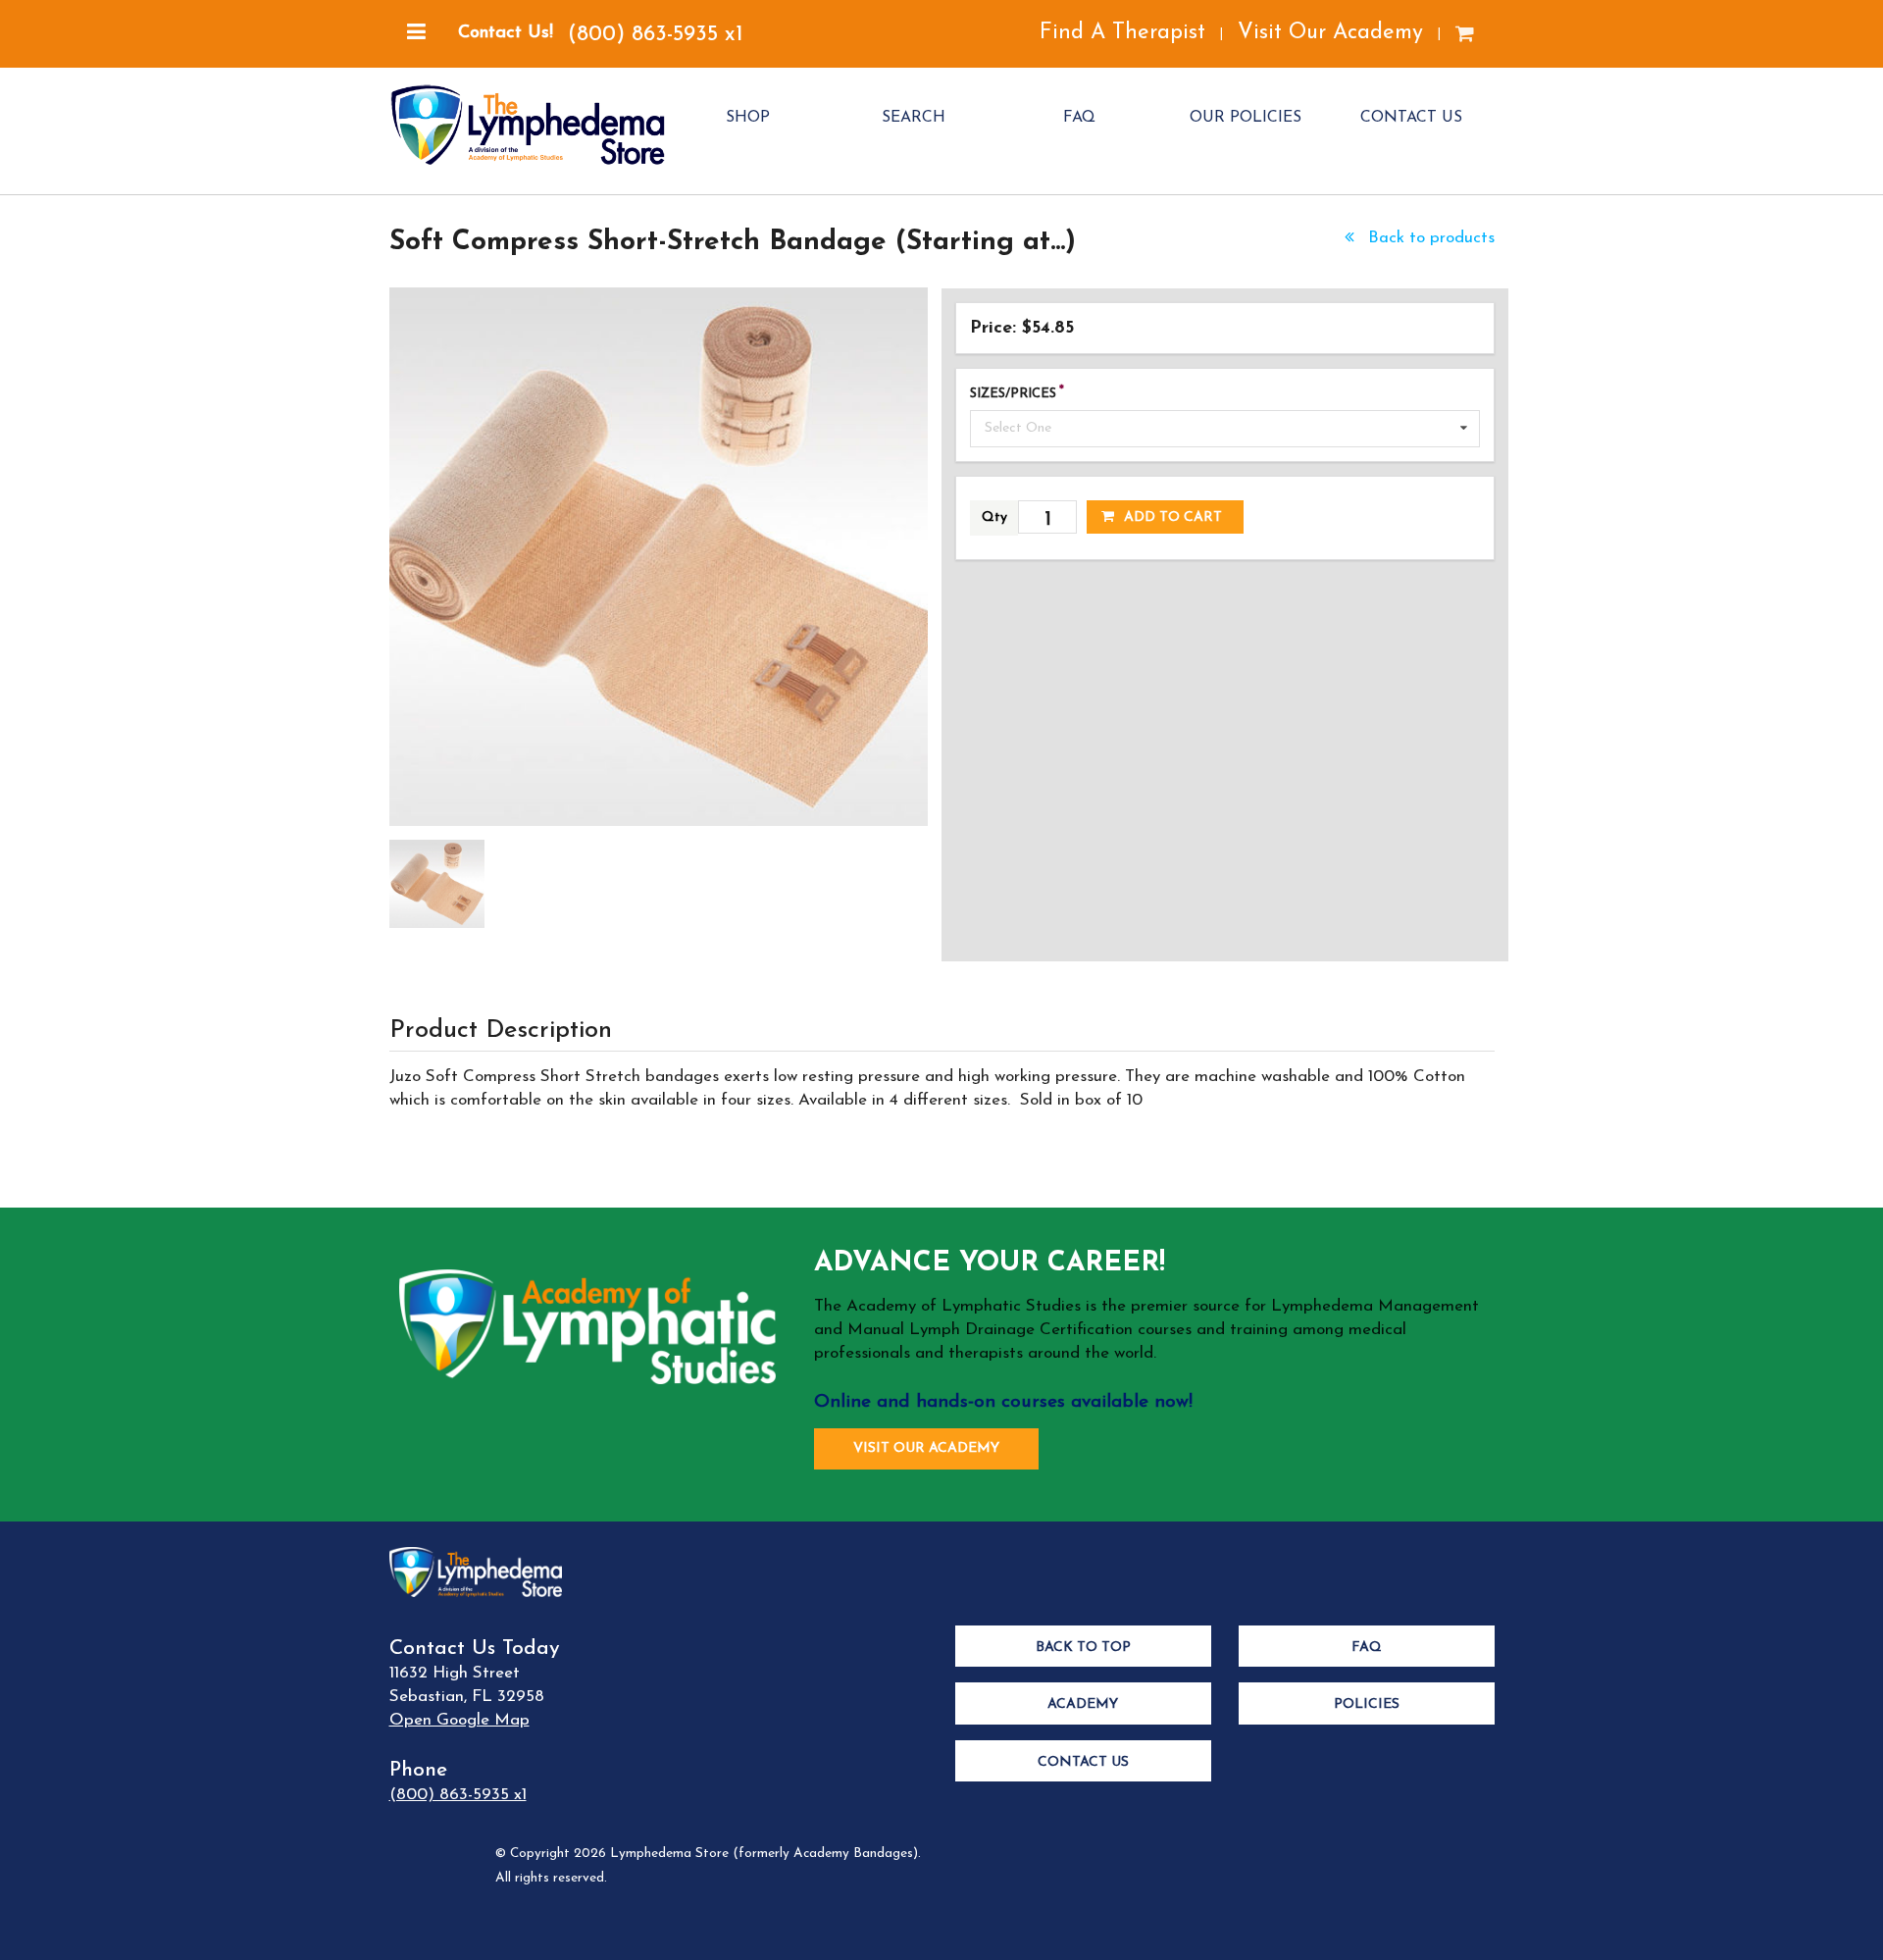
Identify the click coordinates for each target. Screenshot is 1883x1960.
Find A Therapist (1122, 33)
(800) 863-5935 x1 (656, 35)
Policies (1367, 1704)
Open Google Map (459, 1720)
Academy (1083, 1704)
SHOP (748, 118)
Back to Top (1083, 1648)
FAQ (1079, 118)
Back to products (1428, 238)
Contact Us (1083, 1762)
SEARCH (914, 118)
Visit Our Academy (1330, 33)
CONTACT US (1411, 118)
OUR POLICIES (1246, 118)
